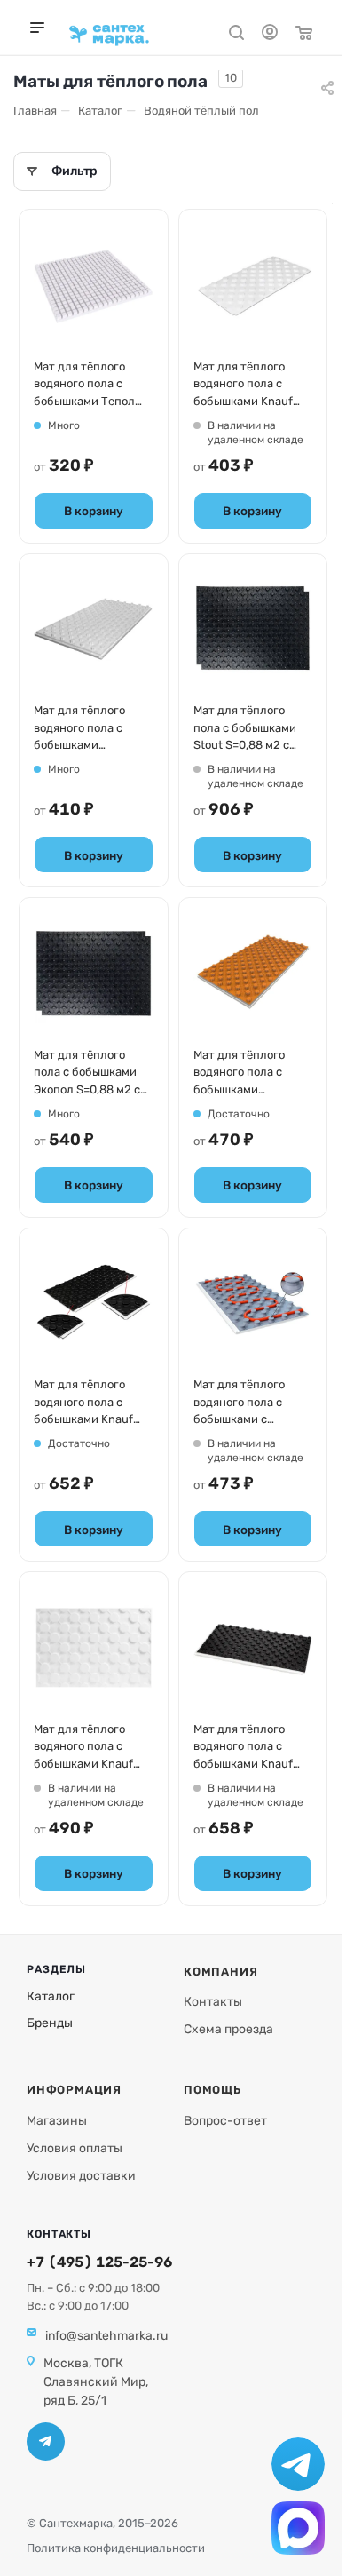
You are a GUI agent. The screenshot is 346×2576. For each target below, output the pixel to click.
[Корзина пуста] (304, 35)
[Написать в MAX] (298, 2528)
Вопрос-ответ (225, 2121)
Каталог (51, 1996)
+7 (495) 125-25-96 (99, 2262)
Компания (220, 1972)
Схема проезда (228, 2029)
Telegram (46, 2441)
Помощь (212, 2090)
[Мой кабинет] (270, 35)
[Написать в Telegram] (298, 2464)
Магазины (57, 2121)
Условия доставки (81, 2176)
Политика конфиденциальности (116, 2548)
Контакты (213, 2002)
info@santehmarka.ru (106, 2336)
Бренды (50, 2023)
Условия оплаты (75, 2148)
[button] (62, 171)
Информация (74, 2090)
